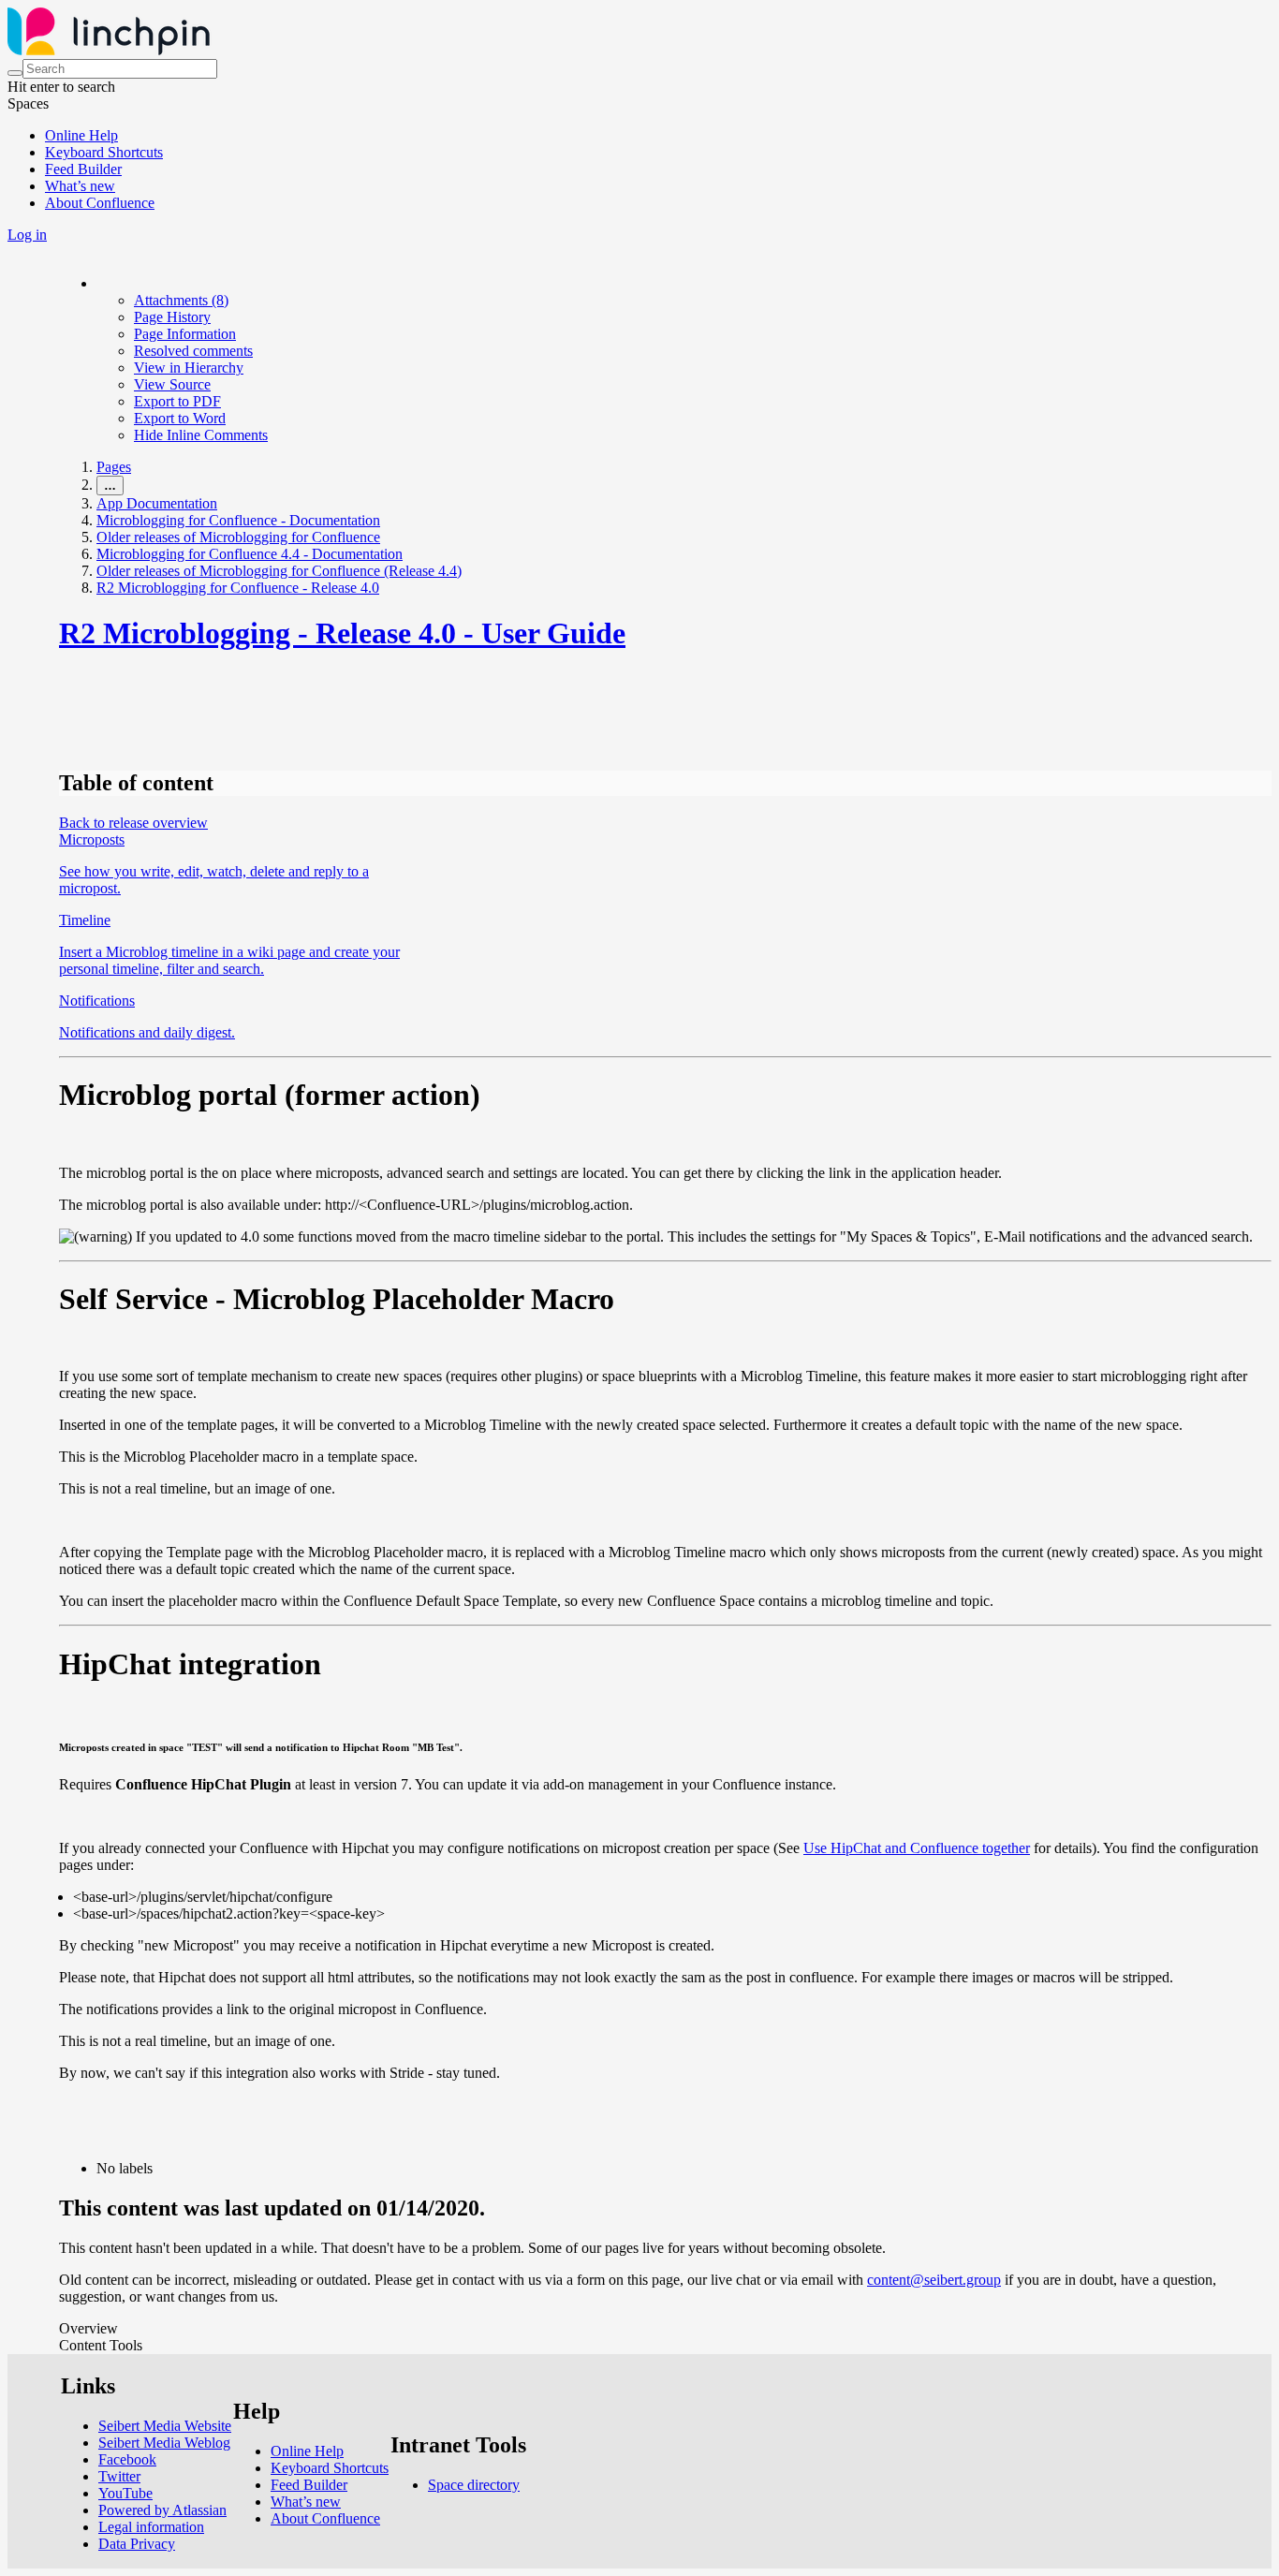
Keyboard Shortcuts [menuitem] (104, 152)
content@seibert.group (934, 2280)
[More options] (97, 283)
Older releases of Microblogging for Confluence (238, 537)
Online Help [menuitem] (81, 135)
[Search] (15, 73)
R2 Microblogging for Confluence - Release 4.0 (238, 588)
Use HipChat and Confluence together (917, 1848)
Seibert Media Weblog (164, 2443)
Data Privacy (137, 2544)
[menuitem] (181, 300)
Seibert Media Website (165, 2426)
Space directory (474, 2485)
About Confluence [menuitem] (100, 203)
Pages (114, 467)
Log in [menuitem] (27, 235)
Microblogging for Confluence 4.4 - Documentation (250, 554)
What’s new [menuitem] (80, 186)
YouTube (125, 2493)
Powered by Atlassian (162, 2510)
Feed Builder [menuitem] (83, 169)
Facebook (127, 2459)
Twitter (119, 2476)
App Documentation (157, 503)
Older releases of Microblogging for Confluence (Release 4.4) (279, 571)
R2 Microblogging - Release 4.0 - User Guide (342, 633)
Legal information (151, 2527)
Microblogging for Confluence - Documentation (238, 520)
